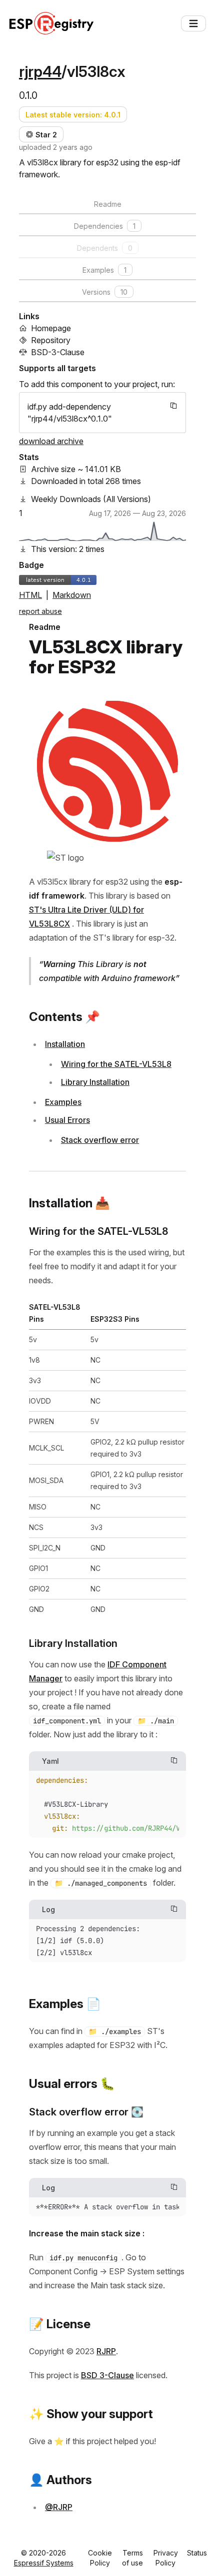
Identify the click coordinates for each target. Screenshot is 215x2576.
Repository (51, 340)
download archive (51, 441)
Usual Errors (67, 1120)
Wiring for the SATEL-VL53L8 (116, 1064)
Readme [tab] (108, 204)
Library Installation (95, 1082)
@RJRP (59, 2507)
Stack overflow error (100, 1140)
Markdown (72, 595)
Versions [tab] (105, 292)
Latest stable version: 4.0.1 (73, 115)
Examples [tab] (104, 270)
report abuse (40, 611)
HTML (30, 595)
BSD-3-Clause (58, 352)
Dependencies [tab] (105, 226)
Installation (65, 1044)
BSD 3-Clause (107, 2375)
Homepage (51, 328)
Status (197, 2553)
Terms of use (132, 2558)
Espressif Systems (44, 2563)
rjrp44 (40, 71)
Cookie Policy (100, 2558)
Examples (63, 1102)
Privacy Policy (166, 2558)
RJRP (106, 2351)
